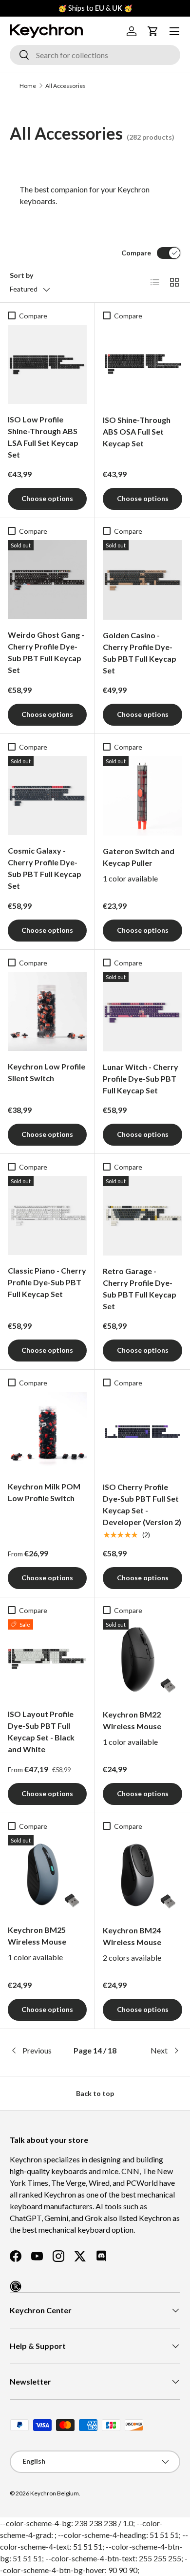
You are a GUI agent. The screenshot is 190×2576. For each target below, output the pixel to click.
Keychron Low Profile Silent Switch (47, 1072)
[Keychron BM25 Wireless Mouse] (47, 1875)
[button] (153, 31)
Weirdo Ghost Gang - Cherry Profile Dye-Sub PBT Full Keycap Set (46, 652)
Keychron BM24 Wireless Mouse (132, 1936)
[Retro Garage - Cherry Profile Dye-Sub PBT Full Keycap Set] (142, 1216)
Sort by (22, 275)
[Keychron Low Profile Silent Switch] (47, 1011)
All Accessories (66, 86)
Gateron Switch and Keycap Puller (139, 857)
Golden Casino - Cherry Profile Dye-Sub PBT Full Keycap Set (140, 653)
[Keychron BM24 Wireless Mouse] (142, 1875)
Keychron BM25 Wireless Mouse (37, 1936)
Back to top (95, 2093)
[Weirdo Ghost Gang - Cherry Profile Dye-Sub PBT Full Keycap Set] (47, 580)
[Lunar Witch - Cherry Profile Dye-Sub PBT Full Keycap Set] (142, 1012)
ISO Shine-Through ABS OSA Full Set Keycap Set (137, 431)
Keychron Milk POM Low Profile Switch (44, 1492)
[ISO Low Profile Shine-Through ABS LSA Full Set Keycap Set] (47, 364)
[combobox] (95, 55)
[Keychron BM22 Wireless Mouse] (142, 1659)
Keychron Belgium (55, 2493)
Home (28, 86)
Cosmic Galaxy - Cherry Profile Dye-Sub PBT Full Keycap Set (45, 868)
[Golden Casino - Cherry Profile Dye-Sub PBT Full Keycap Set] (142, 580)
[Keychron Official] (16, 2286)
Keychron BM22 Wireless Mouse (132, 1720)
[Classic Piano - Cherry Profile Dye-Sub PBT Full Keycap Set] (47, 1215)
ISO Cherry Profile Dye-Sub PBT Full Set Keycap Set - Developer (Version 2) (142, 1504)
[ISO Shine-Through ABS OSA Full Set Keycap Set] (142, 365)
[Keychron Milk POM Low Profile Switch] (47, 1431)
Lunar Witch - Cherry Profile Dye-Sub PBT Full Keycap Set (141, 1079)
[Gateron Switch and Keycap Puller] (142, 796)
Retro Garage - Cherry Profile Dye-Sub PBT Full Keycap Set (140, 1288)
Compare (136, 253)
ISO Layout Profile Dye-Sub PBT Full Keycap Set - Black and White (41, 1731)
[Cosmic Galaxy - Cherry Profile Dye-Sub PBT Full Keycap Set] (47, 796)
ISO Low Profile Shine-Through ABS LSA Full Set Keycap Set (43, 437)
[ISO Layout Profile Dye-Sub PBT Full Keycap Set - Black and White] (47, 1659)
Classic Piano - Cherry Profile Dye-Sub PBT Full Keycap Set (47, 1282)
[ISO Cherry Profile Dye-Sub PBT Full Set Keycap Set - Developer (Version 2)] (142, 1432)
